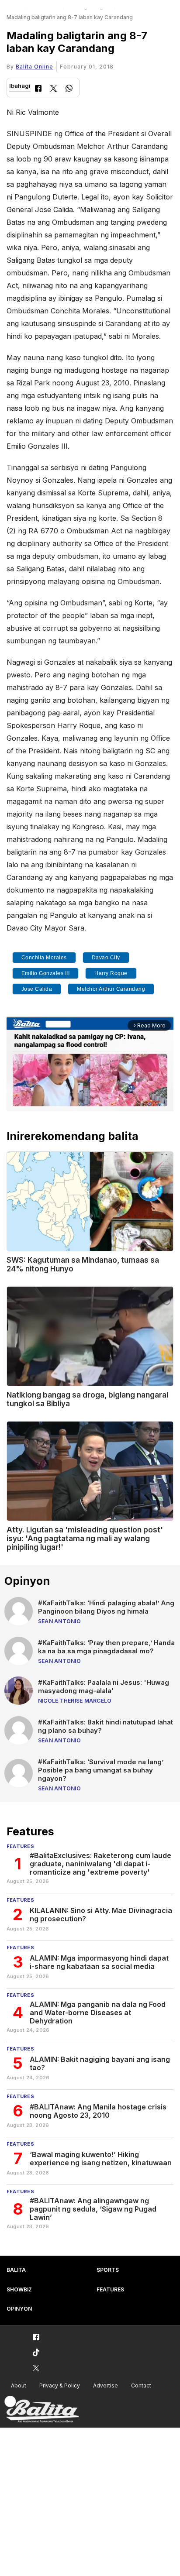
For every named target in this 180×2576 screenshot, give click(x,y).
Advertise (106, 2385)
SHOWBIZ (19, 2289)
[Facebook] (38, 89)
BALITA (16, 2270)
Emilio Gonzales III (46, 973)
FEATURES (110, 2289)
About (19, 2385)
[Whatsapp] (69, 89)
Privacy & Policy (60, 2385)
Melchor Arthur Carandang (111, 989)
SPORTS (108, 2270)
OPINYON (19, 2309)
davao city (106, 958)
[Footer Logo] (42, 2409)
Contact (141, 2385)
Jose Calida (37, 989)
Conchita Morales (44, 958)
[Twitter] (54, 89)
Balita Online (35, 67)
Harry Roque (111, 973)
